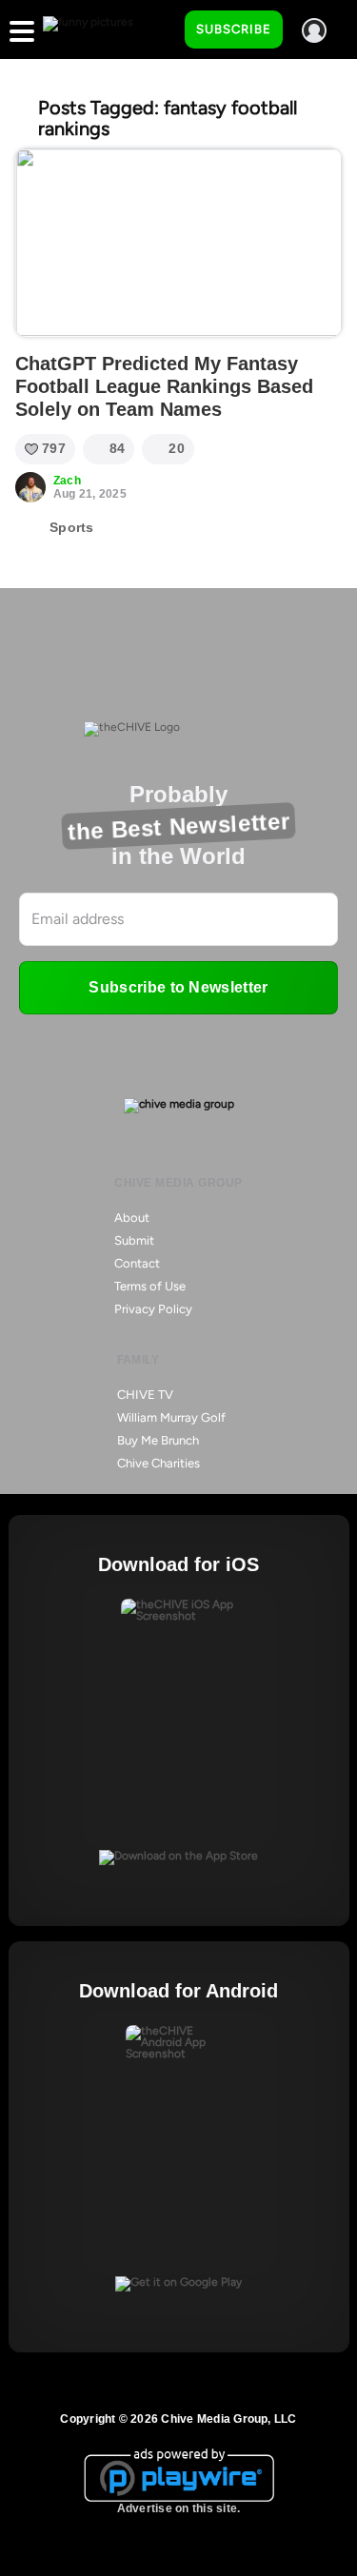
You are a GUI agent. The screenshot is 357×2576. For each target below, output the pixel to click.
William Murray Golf (171, 1417)
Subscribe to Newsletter (178, 987)
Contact (137, 1263)
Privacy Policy (153, 1309)
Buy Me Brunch (158, 1440)
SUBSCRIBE (234, 29)
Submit (134, 1240)
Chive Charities (159, 1463)
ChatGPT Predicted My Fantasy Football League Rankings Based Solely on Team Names (164, 386)
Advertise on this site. (179, 2508)
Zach (67, 481)
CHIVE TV (145, 1395)
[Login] (314, 30)
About (132, 1218)
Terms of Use (150, 1286)
